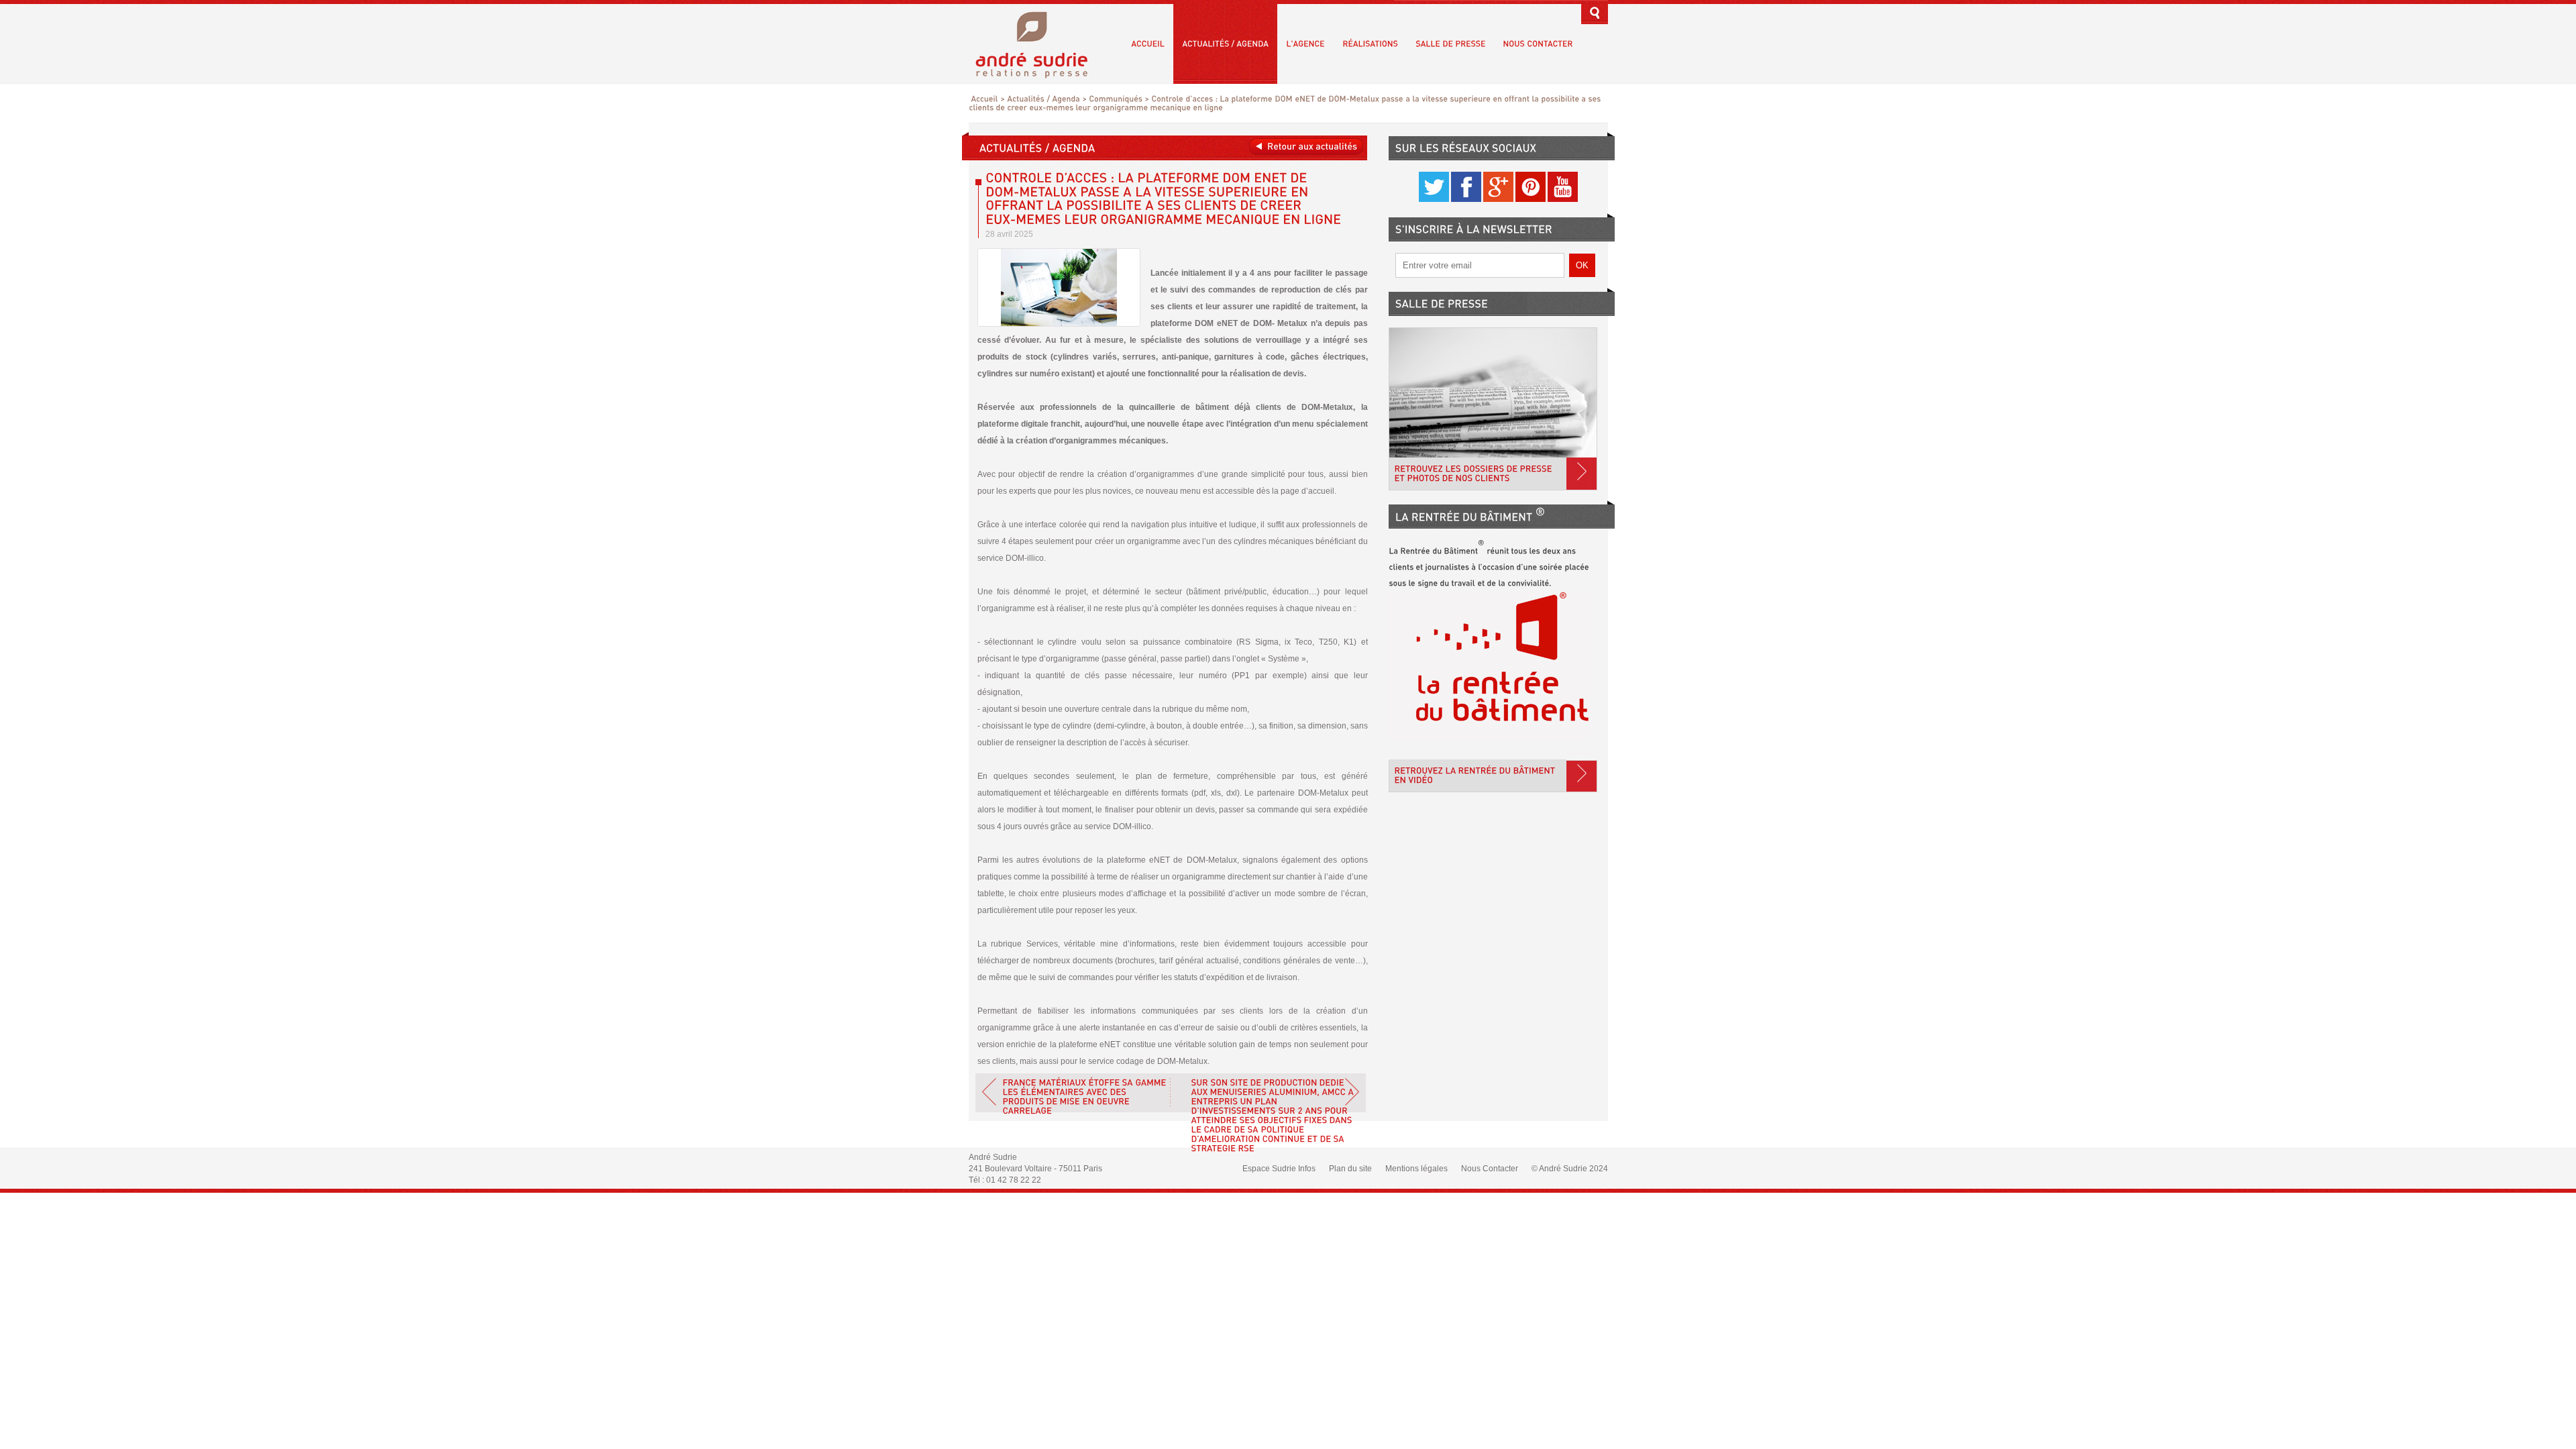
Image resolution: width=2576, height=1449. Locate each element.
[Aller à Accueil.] (984, 99)
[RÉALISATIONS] (1370, 44)
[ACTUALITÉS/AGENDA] (1225, 44)
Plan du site (1350, 1169)
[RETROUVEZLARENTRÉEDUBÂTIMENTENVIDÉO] (1493, 776)
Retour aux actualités (1306, 147)
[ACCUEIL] (1148, 44)
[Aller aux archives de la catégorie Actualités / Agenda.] (1043, 99)
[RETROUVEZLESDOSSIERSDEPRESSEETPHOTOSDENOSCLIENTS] (1493, 409)
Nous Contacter (1490, 1169)
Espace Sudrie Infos (1279, 1169)
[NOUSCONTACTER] (1538, 44)
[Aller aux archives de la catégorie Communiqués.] (1116, 99)
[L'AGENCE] (1305, 44)
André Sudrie (1039, 43)
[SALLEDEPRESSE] (1450, 44)
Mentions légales (1416, 1169)
